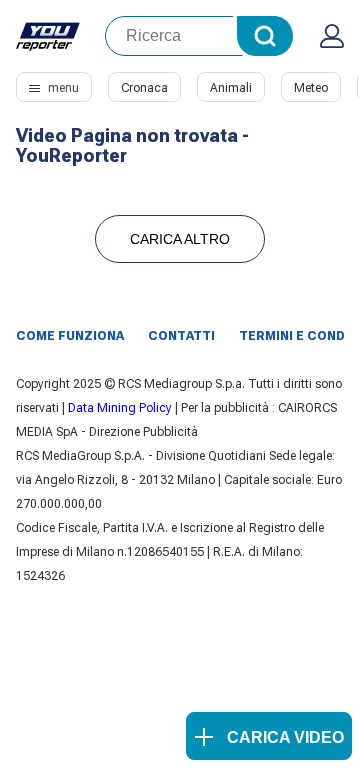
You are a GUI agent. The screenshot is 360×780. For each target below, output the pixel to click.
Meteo (311, 88)
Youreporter (48, 36)
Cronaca (144, 88)
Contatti (181, 336)
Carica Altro (180, 239)
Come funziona (70, 336)
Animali (231, 88)
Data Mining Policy (120, 408)
